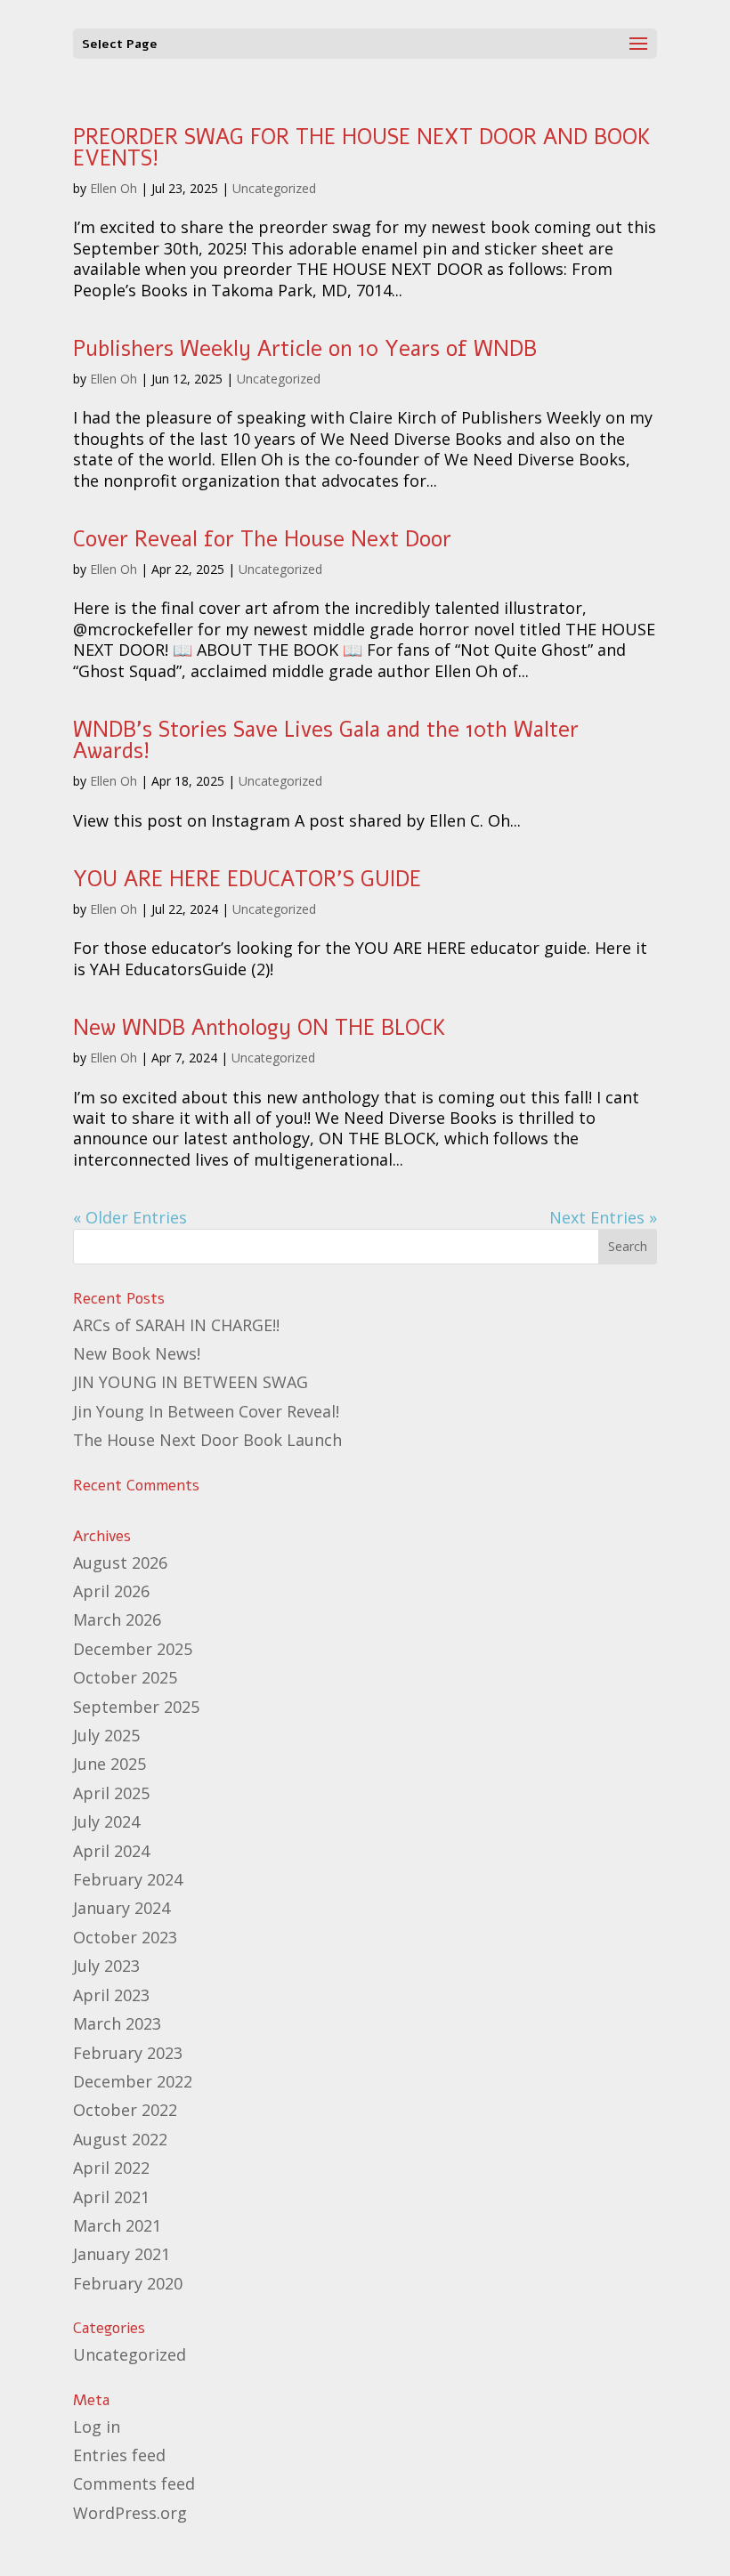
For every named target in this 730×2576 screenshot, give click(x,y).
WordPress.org (130, 2513)
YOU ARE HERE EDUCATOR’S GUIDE (247, 879)
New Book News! (137, 1353)
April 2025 (111, 1793)
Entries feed (119, 2455)
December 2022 (133, 2081)
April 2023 (111, 1995)
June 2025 (109, 1764)
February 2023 (128, 2053)
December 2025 (133, 1649)
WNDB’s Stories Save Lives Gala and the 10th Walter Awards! (326, 740)
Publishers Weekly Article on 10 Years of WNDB (305, 349)
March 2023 (117, 2023)
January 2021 (122, 2254)
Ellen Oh (114, 188)
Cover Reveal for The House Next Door (262, 539)
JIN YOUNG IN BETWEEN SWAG (191, 1382)
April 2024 (111, 1851)
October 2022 (125, 2110)
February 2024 (128, 1879)
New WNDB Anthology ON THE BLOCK (260, 1028)
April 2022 (111, 2168)
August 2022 (120, 2139)
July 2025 (106, 1735)
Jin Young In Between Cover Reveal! (206, 1411)
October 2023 (125, 1937)
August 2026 (120, 1563)
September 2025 (136, 1707)
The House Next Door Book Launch (207, 1440)
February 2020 (128, 2283)
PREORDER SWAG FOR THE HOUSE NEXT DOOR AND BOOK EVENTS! (362, 148)
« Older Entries (130, 1217)
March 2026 (117, 1619)
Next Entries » (603, 1217)
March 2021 (117, 2225)
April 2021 (111, 2197)
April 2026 (111, 1591)
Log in (97, 2427)
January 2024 (122, 1908)
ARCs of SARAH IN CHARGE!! (176, 1325)
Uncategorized (274, 188)
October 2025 (125, 1677)
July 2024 (106, 1821)
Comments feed (134, 2483)
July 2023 (106, 1966)
